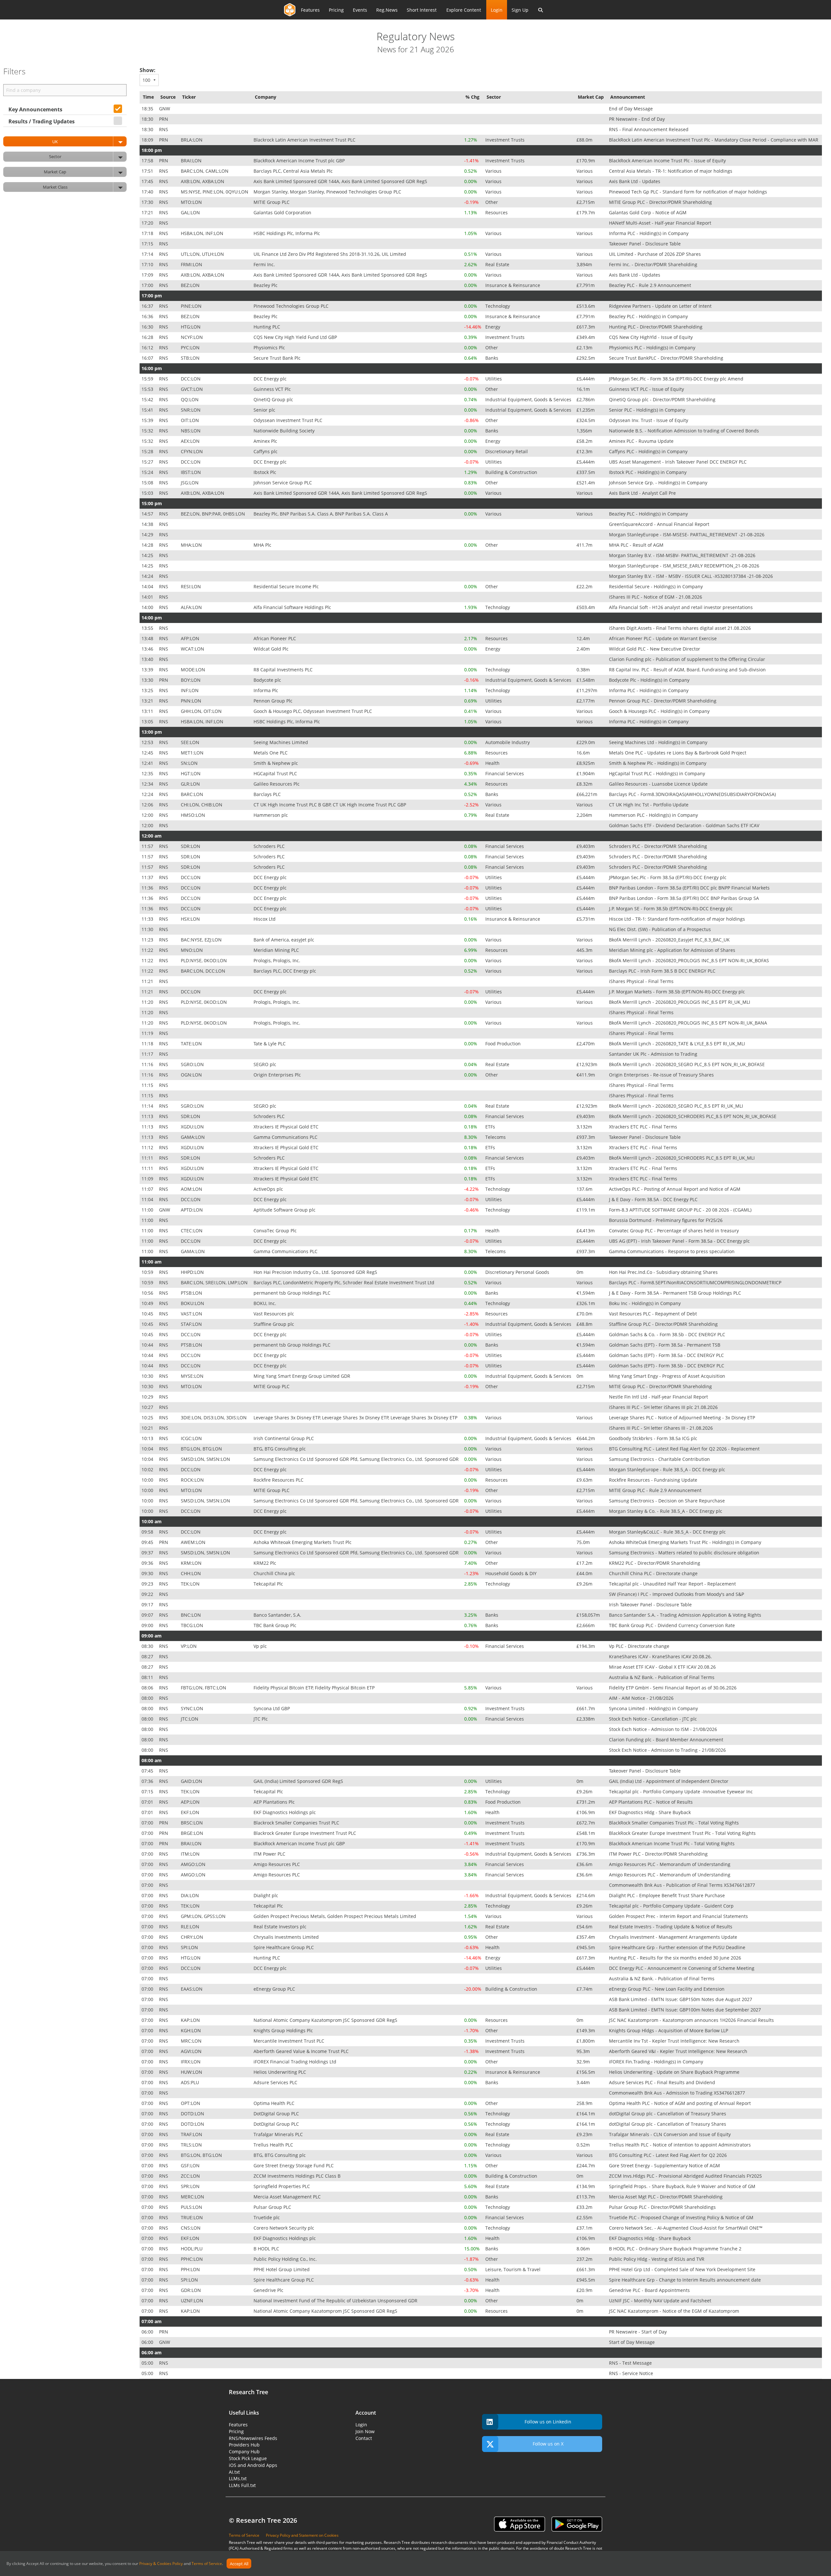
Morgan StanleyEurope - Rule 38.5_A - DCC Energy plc (668, 1469)
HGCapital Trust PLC (276, 773)
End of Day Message (632, 109)
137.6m (585, 1189)
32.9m (584, 2062)
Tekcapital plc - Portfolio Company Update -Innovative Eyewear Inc (682, 1792)
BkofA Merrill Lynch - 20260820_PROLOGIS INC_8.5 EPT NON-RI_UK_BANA (689, 1023)
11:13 (148, 1116)
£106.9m (586, 1812)
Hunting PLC (267, 327)
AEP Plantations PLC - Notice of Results (651, 1802)
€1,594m (586, 1293)
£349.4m (586, 337)
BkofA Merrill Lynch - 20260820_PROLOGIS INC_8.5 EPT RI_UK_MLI (680, 1002)
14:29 (148, 535)
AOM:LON (192, 1189)
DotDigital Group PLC (277, 2114)
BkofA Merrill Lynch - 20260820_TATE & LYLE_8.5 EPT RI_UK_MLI (678, 1044)
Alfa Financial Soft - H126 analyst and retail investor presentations (682, 607)
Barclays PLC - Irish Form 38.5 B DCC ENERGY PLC (663, 971)
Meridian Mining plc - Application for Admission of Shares (673, 950)
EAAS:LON (192, 1989)
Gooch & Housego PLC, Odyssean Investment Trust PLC (313, 711)
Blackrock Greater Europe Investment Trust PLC (305, 1833)
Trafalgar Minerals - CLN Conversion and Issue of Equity (670, 2134)
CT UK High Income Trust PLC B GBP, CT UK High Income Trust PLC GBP (330, 805)
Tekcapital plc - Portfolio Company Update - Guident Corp (672, 1906)
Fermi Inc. (265, 264)
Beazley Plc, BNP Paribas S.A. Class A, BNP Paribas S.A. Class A (321, 514)
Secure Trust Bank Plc (278, 358)
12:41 (148, 763)
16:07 (148, 358)
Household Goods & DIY (512, 1573)
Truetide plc (267, 2217)
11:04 (148, 1199)
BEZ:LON (191, 285)
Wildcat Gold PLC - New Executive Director (655, 649)
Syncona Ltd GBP (272, 1708)
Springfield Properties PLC (282, 2186)
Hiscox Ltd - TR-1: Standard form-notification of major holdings (678, 919)
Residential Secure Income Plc (287, 586)
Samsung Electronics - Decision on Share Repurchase (668, 1501)
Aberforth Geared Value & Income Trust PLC (302, 2051)
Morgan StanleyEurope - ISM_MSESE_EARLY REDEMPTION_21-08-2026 (685, 566)
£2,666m (586, 1625)
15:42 (148, 399)
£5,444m (586, 379)
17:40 (148, 192)
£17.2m (585, 1563)
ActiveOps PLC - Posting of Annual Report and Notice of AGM (675, 1189)
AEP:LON (191, 1802)
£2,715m (586, 202)
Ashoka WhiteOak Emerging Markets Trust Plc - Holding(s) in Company (686, 1542)
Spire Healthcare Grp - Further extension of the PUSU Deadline (678, 1947)
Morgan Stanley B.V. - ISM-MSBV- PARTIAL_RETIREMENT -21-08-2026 (683, 555)
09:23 (148, 1584)
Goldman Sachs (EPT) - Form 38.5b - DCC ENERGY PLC (667, 1366)
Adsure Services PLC (276, 2082)
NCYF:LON (192, 337)
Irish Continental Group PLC (284, 1438)
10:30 (148, 1376)
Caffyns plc (266, 451)
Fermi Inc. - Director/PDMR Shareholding (654, 264)
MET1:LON (193, 753)
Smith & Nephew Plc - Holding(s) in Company (658, 763)
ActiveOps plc (269, 1189)
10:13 (148, 1438)
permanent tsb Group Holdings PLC (293, 1293)
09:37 (148, 1553)
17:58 (148, 161)
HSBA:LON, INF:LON (203, 233)
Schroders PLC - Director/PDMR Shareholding (659, 846)
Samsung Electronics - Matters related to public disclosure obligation (685, 1553)
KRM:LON (192, 1563)
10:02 (148, 1469)
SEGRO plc (266, 1064)
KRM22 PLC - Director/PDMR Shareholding (655, 1563)
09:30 (148, 1573)
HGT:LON (191, 773)
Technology (498, 306)
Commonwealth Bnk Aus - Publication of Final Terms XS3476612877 (683, 1885)
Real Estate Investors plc (281, 1927)
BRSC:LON (192, 1823)
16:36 (148, 316)
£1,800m (586, 2041)
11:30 (148, 929)
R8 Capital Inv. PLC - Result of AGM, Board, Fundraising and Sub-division (688, 670)
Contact (364, 2438)
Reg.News (387, 10)
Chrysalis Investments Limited (287, 1937)
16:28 (148, 337)
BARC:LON (193, 794)
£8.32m (585, 784)
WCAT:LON (193, 649)
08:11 (148, 1677)
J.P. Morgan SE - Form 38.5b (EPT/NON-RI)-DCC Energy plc (671, 908)
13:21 (148, 701)
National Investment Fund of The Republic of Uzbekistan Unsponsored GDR (336, 2301)
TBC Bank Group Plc (276, 1625)
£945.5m (586, 1947)
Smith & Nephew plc (276, 763)
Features (310, 10)
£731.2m (586, 1802)
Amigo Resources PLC (277, 1864)
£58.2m (585, 441)
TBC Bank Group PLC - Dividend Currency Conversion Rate (673, 1625)
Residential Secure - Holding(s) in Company (657, 586)
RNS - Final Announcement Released (649, 129)
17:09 (148, 275)
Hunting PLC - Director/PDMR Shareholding (656, 327)
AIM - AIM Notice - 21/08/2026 (642, 1698)
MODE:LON (194, 670)
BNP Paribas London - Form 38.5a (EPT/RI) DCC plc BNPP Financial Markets (690, 888)
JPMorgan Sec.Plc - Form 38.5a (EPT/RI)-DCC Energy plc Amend (677, 379)
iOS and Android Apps (253, 2465)
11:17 (148, 1054)
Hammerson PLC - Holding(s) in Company (654, 815)
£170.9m (586, 161)
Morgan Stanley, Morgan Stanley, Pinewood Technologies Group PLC (328, 192)
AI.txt (234, 2472)
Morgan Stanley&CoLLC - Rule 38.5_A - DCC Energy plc (668, 1532)
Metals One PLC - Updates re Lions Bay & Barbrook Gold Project (678, 753)
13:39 (148, 670)
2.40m (584, 649)
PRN (164, 119)
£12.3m (585, 451)
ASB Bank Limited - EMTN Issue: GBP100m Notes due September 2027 (686, 2010)
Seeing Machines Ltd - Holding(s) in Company (659, 742)
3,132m (585, 1127)
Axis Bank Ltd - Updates (635, 181)
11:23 (148, 940)
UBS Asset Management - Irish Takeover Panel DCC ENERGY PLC (678, 462)
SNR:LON (191, 410)
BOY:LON (191, 680)
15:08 (148, 483)
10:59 (148, 1272)
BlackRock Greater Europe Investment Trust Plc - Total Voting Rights (683, 1833)
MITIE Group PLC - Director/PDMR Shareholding (661, 202)
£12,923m (588, 1064)
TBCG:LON (193, 1625)
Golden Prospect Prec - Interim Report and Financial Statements (679, 1916)
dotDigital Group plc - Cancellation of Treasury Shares (668, 2114)
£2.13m (585, 348)
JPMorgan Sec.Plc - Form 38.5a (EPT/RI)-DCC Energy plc (668, 877)
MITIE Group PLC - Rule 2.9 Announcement (656, 1490)
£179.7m (586, 212)
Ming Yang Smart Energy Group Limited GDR (303, 1376)
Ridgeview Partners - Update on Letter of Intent (661, 306)
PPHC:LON (192, 2259)
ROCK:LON (193, 1480)
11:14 (148, 1106)
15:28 (148, 451)
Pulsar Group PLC (273, 2207)
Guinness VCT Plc (273, 389)
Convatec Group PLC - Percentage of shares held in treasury (675, 1231)
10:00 (148, 1480)
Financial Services (505, 773)
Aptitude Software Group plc (285, 1210)
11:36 (148, 888)
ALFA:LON (192, 607)
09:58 (148, 1532)
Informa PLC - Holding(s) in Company (649, 233)
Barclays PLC (268, 794)
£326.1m (586, 1303)
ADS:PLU (191, 2082)
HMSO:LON (194, 815)
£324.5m (586, 420)
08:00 (148, 1698)
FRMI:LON (192, 264)
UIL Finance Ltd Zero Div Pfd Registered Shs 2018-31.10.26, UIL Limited (330, 254)
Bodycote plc (268, 680)
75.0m (584, 1542)
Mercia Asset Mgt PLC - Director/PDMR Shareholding (666, 2197)
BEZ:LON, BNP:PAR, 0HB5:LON (214, 514)
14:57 (148, 514)
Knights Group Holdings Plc (284, 2030)
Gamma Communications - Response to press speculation (672, 1251)
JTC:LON (190, 1719)
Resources (497, 212)
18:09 (148, 140)
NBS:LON (191, 431)
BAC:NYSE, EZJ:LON (202, 940)
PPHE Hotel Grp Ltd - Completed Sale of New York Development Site (683, 2269)
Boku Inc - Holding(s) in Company (645, 1303)
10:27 (148, 1407)
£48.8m (585, 1324)
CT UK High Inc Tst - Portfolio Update (649, 805)
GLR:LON (191, 784)
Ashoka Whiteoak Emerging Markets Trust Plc (303, 1542)
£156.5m (586, 2072)
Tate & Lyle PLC (270, 1044)
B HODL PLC (267, 2249)
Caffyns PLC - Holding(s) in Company (649, 451)
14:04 (148, 586)
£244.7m (586, 2165)
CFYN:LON (192, 451)
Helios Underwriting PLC (280, 2072)
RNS (164, 129)
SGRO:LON (193, 1064)
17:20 (148, 223)
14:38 (148, 524)
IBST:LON (192, 472)
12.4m (584, 638)
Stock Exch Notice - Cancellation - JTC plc (654, 1719)
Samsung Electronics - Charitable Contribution (660, 1459)
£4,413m (586, 1231)
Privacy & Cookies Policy (161, 2564)
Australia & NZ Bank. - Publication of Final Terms (662, 1677)
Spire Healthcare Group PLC (284, 1947)
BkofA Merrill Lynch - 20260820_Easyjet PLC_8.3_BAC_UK (670, 940)
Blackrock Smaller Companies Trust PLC (297, 1823)
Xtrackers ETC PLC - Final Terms (644, 1127)
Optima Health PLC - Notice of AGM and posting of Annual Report (681, 2103)
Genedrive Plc (269, 2290)
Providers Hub (244, 2445)
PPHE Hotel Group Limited (282, 2269)
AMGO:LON (194, 1864)
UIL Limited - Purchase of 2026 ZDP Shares (656, 254)
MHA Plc (263, 545)
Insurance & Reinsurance (513, 285)
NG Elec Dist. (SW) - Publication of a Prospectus (661, 929)
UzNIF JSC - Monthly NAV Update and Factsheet (661, 2301)
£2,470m (586, 1044)
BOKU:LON (193, 1303)
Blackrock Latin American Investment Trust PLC (305, 140)
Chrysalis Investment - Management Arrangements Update (674, 1937)
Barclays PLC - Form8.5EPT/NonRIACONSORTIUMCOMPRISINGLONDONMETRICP (696, 1282)
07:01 (148, 1802)
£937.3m (586, 1137)
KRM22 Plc (266, 1563)
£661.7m (586, 1708)
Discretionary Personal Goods (518, 1272)
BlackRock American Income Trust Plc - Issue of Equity (668, 161)
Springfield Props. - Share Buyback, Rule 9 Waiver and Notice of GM (683, 2186)
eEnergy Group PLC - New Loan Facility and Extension (667, 1989)
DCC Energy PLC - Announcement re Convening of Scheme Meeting (682, 1968)
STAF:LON (192, 1324)
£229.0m (586, 742)
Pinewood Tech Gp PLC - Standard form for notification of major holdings (689, 192)
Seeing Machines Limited (281, 742)
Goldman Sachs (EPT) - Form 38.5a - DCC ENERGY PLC (667, 1355)
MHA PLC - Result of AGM (637, 545)
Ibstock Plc (266, 472)
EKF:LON (191, 1812)
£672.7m (586, 1823)
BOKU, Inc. (266, 1303)
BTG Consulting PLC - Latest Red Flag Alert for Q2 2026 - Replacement (685, 1449)
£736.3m (586, 1854)
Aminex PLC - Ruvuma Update (642, 441)
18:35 (148, 109)
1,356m (585, 431)
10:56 (148, 1293)
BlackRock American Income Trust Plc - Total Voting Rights (672, 1843)
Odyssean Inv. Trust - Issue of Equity (649, 420)
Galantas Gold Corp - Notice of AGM (648, 212)
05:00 (148, 2363)
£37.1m (585, 2228)
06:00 (148, 2332)
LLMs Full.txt (242, 2485)
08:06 (148, 1688)
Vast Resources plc (274, 1314)
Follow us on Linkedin (548, 2422)
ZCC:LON (191, 2176)
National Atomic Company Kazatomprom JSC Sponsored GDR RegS (326, 2020)
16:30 (148, 327)
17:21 (148, 212)
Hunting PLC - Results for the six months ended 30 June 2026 (676, 1958)
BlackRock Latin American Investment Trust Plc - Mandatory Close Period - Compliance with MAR (714, 140)
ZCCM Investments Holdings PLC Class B (298, 2176)
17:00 (148, 285)
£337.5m (586, 472)
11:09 (148, 1179)
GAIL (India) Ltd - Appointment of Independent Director (669, 1781)
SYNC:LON (193, 1708)
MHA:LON (192, 545)
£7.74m (585, 1989)
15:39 (148, 420)
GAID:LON (192, 1781)
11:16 (148, 1064)
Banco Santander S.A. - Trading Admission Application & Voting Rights (686, 1615)
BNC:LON (192, 1615)
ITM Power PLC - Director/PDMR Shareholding (659, 1854)
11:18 (148, 1044)
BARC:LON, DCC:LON (204, 971)
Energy (493, 327)
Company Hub (244, 2452)
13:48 (148, 638)
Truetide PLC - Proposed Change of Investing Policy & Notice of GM (682, 2217)
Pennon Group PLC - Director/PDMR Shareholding (663, 701)
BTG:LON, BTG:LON (202, 1449)
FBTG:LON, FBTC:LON (204, 1688)
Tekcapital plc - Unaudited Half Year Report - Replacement (673, 1584)
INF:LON (190, 690)
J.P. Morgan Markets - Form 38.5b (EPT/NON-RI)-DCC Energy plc (678, 992)
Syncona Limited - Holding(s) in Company (654, 1708)
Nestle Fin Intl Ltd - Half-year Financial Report (659, 1397)
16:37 (148, 306)
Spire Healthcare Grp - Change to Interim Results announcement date (686, 2280)
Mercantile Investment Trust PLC (290, 2041)
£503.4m (586, 607)
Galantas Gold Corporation (283, 212)
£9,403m (586, 846)
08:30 (148, 1646)
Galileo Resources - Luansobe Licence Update (659, 784)
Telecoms (496, 1137)
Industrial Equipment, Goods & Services (529, 399)
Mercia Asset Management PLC (288, 2197)
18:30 (148, 119)
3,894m (585, 264)
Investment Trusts (506, 140)
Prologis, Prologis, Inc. (278, 960)
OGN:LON (192, 1075)
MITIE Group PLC (272, 202)
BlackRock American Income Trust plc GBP (300, 161)
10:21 (148, 1428)
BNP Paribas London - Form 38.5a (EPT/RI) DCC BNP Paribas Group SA (685, 898)
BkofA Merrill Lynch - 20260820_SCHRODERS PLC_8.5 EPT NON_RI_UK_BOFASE (693, 1116)
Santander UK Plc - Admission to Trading (654, 1054)
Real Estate (498, 264)
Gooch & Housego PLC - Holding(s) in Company (660, 711)
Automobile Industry (508, 742)
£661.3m (586, 2269)
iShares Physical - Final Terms (642, 981)
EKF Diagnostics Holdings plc (285, 1812)
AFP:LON (191, 638)
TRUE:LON (192, 2217)
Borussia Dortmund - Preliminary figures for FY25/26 (666, 1220)
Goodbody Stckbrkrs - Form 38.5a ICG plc (654, 1438)
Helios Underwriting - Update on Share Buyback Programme (675, 2072)
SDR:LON (191, 846)
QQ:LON (190, 399)
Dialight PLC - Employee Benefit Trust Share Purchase (668, 1895)
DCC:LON (191, 379)
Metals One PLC (271, 753)
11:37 (148, 877)
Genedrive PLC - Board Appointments (650, 2290)
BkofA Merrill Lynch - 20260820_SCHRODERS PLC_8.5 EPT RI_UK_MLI (682, 1158)
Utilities (494, 379)
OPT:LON (191, 2103)
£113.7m (586, 2197)
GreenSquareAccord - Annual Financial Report (660, 524)
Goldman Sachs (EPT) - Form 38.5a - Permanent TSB (665, 1345)
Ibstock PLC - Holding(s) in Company (648, 472)
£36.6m (585, 1864)
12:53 (148, 742)
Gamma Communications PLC (286, 1137)
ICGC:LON (192, 1438)
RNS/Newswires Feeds (253, 2438)
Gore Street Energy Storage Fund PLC (294, 2165)
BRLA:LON (192, 140)
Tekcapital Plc (269, 1584)
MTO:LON (192, 202)
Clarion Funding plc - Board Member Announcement (667, 1740)
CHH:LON (192, 1573)
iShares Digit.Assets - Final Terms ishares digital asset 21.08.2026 (681, 628)
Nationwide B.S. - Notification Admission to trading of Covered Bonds (685, 431)
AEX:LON (191, 441)
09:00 (148, 1625)
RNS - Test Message (631, 2363)
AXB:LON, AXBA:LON (203, 181)
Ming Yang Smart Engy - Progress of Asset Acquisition (668, 1376)
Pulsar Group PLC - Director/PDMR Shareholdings (663, 2207)
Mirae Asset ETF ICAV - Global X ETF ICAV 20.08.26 (663, 1667)
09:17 (148, 1605)
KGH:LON (192, 2030)
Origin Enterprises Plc (278, 1075)
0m (581, 1272)
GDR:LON (192, 2290)
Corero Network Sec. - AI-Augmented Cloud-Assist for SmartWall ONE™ (686, 2228)
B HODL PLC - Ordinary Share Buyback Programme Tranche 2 (676, 2249)
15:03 (148, 493)
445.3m (585, 950)
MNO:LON (192, 950)
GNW (165, 109)
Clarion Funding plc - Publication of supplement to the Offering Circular (688, 659)
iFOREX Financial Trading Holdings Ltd (296, 2062)
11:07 (148, 1189)
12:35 (148, 773)
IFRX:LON (191, 2062)
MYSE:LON (193, 1376)
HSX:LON (191, 919)
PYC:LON (191, 348)
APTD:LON (192, 1210)
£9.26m (585, 1584)
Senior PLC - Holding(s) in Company (648, 410)
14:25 (148, 555)
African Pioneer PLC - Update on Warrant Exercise (664, 638)
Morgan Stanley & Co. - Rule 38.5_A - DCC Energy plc (666, 1511)
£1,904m (586, 773)
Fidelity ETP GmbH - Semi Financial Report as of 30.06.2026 (673, 1688)
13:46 (148, 649)
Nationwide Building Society (285, 431)
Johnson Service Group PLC (283, 483)
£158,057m (589, 1615)
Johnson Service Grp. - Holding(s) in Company (659, 483)
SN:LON (190, 763)
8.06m (584, 2249)
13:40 (148, 659)
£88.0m (585, 140)
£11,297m (588, 690)
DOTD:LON (193, 2114)
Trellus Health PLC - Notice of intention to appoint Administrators (681, 2145)
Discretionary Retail (507, 451)
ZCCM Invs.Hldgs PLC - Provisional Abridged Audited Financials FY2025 (686, 2176)
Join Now (365, 2431)
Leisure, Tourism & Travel (514, 2269)
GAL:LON (191, 212)
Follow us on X (548, 2444)
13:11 (148, 711)
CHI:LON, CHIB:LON (202, 805)
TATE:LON (192, 1044)
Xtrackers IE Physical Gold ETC (287, 1127)
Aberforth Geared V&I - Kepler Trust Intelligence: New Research (679, 2051)
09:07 (148, 1615)
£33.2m (585, 2207)
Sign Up (520, 10)
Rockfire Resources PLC (279, 1480)
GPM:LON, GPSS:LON (204, 1916)
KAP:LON (191, 2020)
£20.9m (585, 2290)
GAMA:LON (193, 1137)
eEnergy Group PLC (275, 1989)
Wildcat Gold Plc (272, 649)
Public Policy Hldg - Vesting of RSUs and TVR (657, 2259)
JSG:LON (190, 483)
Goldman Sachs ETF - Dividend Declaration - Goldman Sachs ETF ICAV (685, 825)
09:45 (148, 1542)
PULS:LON (192, 2207)
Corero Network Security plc (285, 2228)
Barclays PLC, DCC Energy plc (285, 971)
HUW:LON (192, 2072)
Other (492, 202)
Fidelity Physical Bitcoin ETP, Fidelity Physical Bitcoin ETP (315, 1688)
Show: (148, 70)
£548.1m (586, 1833)
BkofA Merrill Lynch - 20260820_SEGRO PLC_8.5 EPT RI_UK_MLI (677, 1106)
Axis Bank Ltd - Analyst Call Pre (643, 493)
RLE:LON (191, 1927)
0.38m (584, 670)
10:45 (148, 1314)
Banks (492, 358)
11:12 (148, 1147)
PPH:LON (191, 2269)
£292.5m (586, 358)
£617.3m (586, 327)
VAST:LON (192, 1314)
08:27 (148, 1656)
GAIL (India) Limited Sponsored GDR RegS (299, 1781)
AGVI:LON (192, 2051)
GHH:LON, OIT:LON (202, 711)
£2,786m (586, 399)
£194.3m (586, 1646)
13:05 (148, 722)
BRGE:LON (193, 1833)
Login (497, 10)
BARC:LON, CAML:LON (205, 171)
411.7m (585, 545)
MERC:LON (193, 2197)
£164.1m (586, 2114)
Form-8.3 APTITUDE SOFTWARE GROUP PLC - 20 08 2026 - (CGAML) (681, 1210)
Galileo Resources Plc (277, 784)
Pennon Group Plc (274, 701)
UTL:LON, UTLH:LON (203, 254)
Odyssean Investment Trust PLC (289, 420)
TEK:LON (191, 1584)
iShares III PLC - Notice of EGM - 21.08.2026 (656, 597)
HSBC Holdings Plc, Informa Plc (287, 233)
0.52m (584, 2145)
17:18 (148, 233)
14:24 (148, 576)
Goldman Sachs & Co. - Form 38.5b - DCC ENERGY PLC (668, 1334)
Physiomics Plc (270, 348)
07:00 (148, 1823)
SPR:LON (191, 2186)
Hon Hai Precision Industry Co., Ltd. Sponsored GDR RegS (316, 1272)
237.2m (585, 2259)
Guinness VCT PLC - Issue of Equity (647, 389)
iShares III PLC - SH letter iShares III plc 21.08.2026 (664, 1407)
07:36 (148, 1781)
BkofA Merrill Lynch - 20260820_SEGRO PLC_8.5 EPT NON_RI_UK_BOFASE (688, 1064)
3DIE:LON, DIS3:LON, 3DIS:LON (214, 1418)
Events (360, 10)
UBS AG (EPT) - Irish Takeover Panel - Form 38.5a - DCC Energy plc (680, 1241)
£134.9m (586, 2186)
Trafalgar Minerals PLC (279, 2134)
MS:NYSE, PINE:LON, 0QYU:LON (215, 192)
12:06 (148, 805)
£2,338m (586, 1719)
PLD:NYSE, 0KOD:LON (205, 960)
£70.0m (585, 1314)
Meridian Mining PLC (277, 950)
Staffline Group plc (274, 1324)
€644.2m (586, 1438)
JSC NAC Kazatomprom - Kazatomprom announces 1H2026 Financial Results (692, 2020)
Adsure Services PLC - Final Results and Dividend (663, 2082)
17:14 (148, 254)
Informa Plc (267, 690)
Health (493, 763)
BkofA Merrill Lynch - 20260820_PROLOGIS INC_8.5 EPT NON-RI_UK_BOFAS (690, 960)
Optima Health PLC (275, 2103)
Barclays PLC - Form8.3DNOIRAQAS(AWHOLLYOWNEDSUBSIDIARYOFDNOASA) (693, 794)
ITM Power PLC (270, 1854)
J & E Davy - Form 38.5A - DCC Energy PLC (654, 1199)
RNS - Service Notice (632, 2373)
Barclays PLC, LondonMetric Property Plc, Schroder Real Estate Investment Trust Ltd (345, 1282)
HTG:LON (191, 327)
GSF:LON (191, 2165)
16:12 (148, 348)
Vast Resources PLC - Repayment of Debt (654, 1314)
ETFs (491, 1127)
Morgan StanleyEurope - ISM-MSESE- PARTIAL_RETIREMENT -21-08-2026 (687, 535)
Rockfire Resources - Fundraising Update (654, 1480)
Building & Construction (512, 472)
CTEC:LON (192, 1231)
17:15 (148, 244)
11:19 (148, 1033)
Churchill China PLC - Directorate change (654, 1573)
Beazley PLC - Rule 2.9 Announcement (651, 285)
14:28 (148, 545)
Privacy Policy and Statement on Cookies (302, 2535)
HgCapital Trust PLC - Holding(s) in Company (658, 773)
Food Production (504, 1044)
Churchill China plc (275, 1573)
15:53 (148, 389)
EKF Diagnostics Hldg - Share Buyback (651, 1812)
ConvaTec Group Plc (276, 1231)
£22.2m (585, 586)
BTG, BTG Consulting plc (280, 1449)
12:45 (148, 753)
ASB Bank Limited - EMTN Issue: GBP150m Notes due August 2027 (681, 1999)
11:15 (148, 1085)
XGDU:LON (193, 1127)
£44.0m (585, 1573)
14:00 (148, 607)
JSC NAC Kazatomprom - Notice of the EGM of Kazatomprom (675, 2311)
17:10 (148, 264)
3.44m (584, 2082)
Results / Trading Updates (42, 121)
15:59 (148, 379)
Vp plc (261, 1646)
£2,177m (586, 701)
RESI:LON (192, 586)
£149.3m (586, 2030)
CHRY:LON (193, 1937)
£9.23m (585, 2134)
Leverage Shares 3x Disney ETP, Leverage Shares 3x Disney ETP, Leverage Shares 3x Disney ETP (356, 1418)
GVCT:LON (192, 389)
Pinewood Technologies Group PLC (292, 306)
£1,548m (586, 680)
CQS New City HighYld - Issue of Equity (651, 337)
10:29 (148, 1397)
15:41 (148, 410)
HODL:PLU (192, 2249)
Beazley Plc (266, 285)
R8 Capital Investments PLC (284, 670)
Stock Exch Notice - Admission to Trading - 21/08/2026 (668, 1750)
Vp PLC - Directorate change (640, 1646)
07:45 (148, 1771)
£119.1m (586, 1210)
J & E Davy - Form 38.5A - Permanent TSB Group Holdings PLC (676, 1293)
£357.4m (586, 1937)
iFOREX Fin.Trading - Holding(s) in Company (657, 2062)
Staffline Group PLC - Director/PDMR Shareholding (664, 1324)
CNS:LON (191, 2228)
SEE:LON (191, 742)
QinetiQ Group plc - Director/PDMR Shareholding (663, 399)
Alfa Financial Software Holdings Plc (293, 607)
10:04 (148, 1449)
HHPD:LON (193, 1272)
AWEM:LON (194, 1542)
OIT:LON (191, 420)
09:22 (148, 1594)
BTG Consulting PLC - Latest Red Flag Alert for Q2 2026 (669, 2155)
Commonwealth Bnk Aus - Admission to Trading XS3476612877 (678, 2093)
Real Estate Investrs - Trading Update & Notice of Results (671, 1927)
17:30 (148, 202)
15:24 (148, 472)
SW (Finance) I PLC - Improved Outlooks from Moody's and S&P (677, 1594)
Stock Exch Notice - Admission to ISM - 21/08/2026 (664, 1729)
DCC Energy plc (271, 379)
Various (494, 171)
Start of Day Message (633, 2342)
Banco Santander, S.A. (278, 1615)
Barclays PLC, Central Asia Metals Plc (294, 171)
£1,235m (586, 410)
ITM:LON (191, 1854)
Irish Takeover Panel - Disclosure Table (651, 1605)
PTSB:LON (192, 1293)
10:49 (148, 1303)
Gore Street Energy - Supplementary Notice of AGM (665, 2165)
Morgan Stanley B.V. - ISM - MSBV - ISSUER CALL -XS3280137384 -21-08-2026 (692, 576)
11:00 (148, 1210)
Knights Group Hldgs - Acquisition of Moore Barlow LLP (669, 2030)
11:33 (148, 919)
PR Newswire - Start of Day (639, 2332)
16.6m (584, 753)
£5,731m (586, 919)
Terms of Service (207, 2564)
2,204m (585, 815)
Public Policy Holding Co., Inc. (286, 2259)
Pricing (336, 10)
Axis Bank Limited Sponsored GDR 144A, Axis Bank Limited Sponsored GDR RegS (341, 181)
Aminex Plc (266, 441)
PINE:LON (192, 306)
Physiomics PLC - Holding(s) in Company (653, 348)
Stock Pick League (248, 2458)
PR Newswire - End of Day (638, 119)
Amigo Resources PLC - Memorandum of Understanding (670, 1864)
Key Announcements (35, 109)
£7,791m (586, 285)
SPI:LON (190, 1947)
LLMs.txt (238, 2478)
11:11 (148, 1158)
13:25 (148, 690)
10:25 (148, 1418)
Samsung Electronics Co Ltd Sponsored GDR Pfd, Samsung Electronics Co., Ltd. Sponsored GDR (357, 1459)
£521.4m (586, 483)
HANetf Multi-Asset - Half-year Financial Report (661, 223)
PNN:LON (192, 701)
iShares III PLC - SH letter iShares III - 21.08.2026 (662, 1428)
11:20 (148, 1002)
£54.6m (585, 1927)
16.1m (584, 389)
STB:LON (191, 358)
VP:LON (189, 1646)
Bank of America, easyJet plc (285, 940)
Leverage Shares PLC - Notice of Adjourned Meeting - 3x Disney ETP (683, 1418)
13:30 (148, 680)
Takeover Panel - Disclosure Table (645, 244)
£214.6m (586, 1895)
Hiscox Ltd (265, 919)
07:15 (148, 1792)
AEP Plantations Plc (275, 1802)
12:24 (148, 794)
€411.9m (586, 1075)
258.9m (585, 2103)
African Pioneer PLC (275, 638)
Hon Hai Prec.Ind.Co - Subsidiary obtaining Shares (664, 1272)
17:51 (148, 171)
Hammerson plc (271, 815)
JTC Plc (261, 1719)
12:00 (148, 815)
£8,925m (586, 763)
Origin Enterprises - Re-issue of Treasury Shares (662, 1075)
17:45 (148, 181)
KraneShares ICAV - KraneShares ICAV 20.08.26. (661, 1656)
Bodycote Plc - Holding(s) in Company (650, 680)
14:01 (148, 597)
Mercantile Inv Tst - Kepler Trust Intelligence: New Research (675, 2041)
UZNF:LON (193, 2301)
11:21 (148, 981)
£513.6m (586, 306)
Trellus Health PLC (274, 2145)
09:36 (148, 1563)
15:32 (148, 431)
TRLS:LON (192, 2145)
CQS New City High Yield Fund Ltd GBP (296, 337)
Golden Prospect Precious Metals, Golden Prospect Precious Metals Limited (335, 1916)
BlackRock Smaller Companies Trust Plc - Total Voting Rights (675, 1823)
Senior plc (265, 410)
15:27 (148, 462)
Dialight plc (267, 1895)
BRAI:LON (192, 161)
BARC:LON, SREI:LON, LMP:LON (215, 1282)
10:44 (148, 1345)
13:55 (148, 628)
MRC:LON (192, 2041)
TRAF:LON (192, 2134)
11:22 (148, 950)
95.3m (584, 2051)
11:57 (148, 846)
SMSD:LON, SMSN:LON (206, 1459)
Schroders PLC (270, 846)
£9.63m (585, 1480)
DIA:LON (191, 1895)
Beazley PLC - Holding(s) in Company (649, 316)
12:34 (148, 784)
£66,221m (588, 794)
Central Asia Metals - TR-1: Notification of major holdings (671, 171)
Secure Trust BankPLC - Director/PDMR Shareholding (667, 358)
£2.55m (585, 2217)
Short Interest (422, 10)
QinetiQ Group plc (274, 399)
